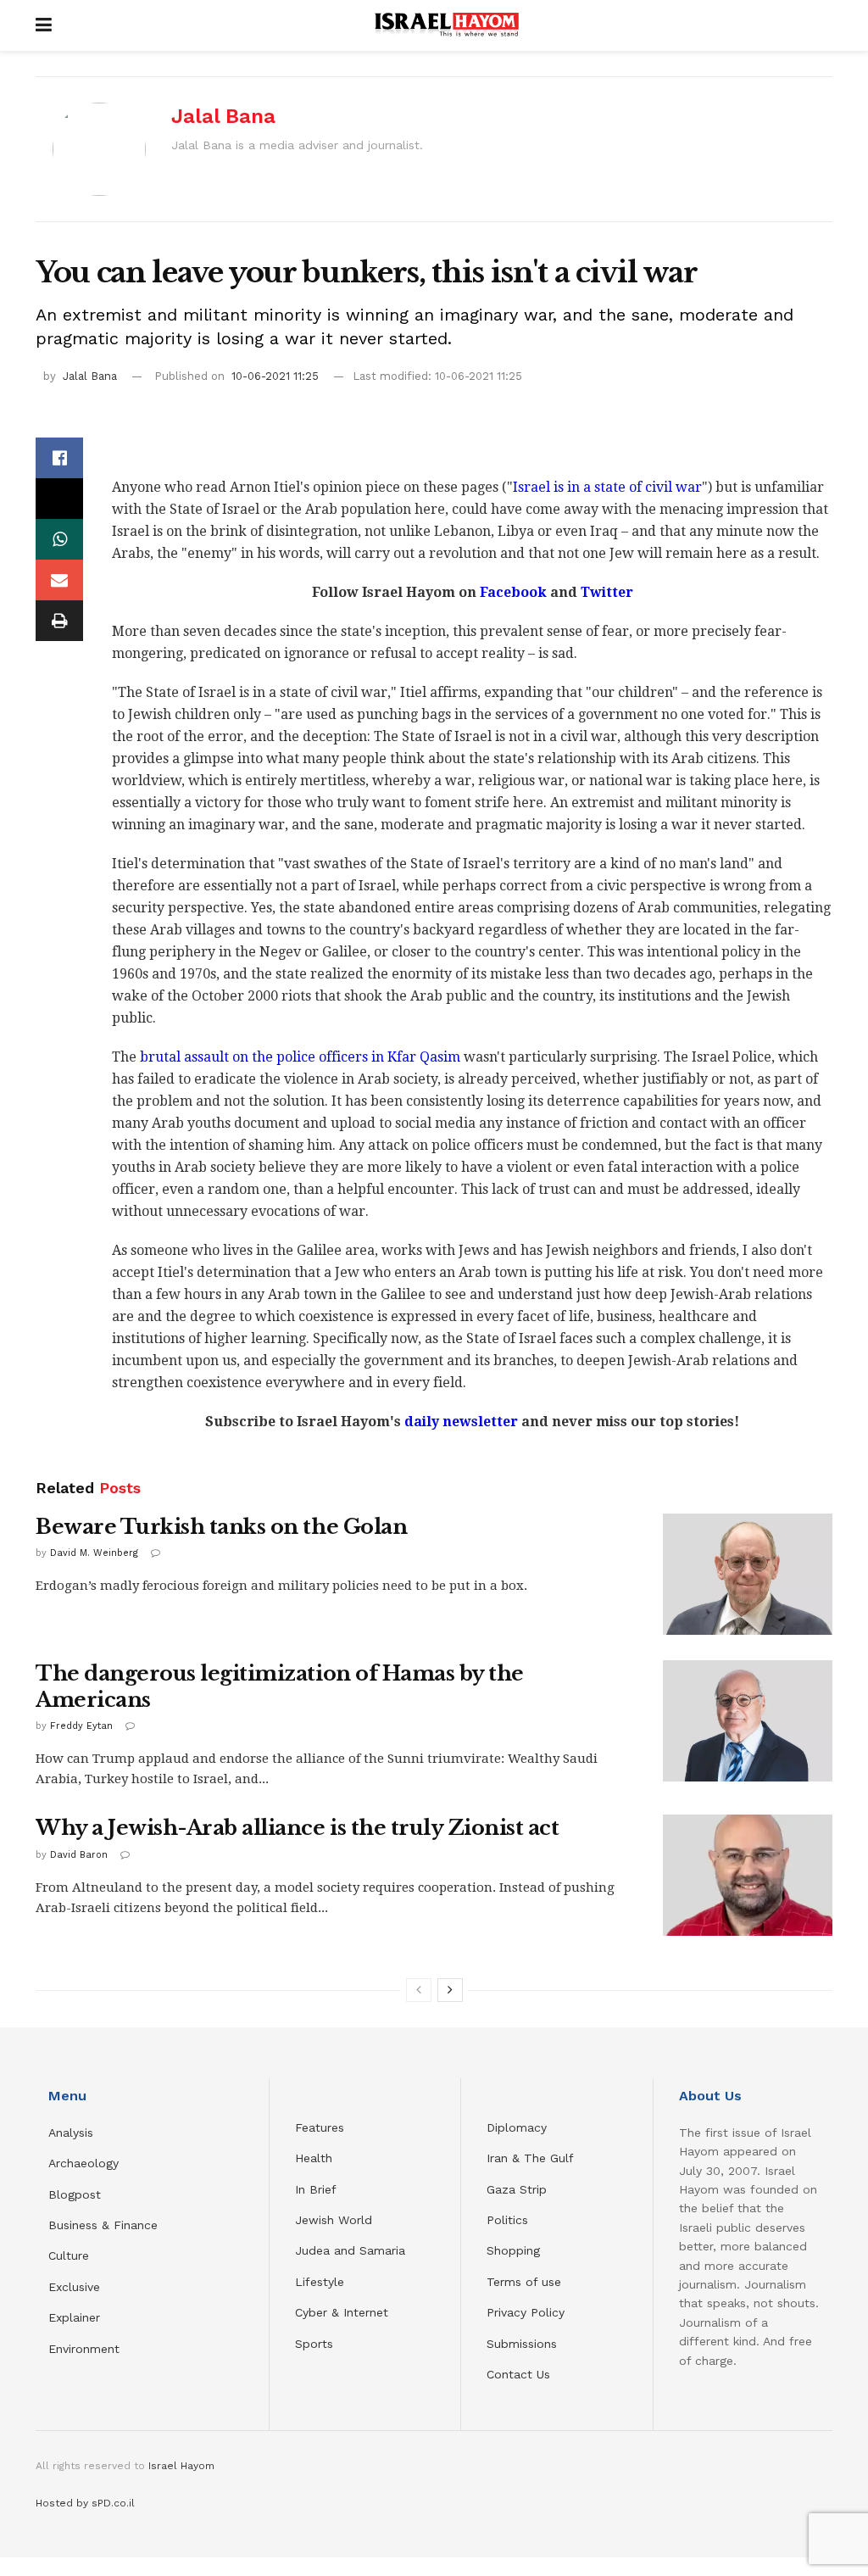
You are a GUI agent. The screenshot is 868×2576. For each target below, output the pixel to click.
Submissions (522, 2344)
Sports (314, 2344)
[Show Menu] (44, 25)
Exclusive (74, 2287)
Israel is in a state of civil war (607, 487)
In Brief (316, 2189)
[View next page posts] (450, 1990)
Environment (84, 2349)
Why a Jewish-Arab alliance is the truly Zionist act (298, 1828)
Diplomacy (519, 2127)
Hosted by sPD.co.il (85, 2503)
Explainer (74, 2317)
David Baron (79, 1855)
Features (320, 2127)
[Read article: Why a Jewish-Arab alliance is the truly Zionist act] (748, 1875)
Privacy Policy (526, 2312)
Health (314, 2158)
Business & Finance (103, 2225)
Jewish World (334, 2220)
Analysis (73, 2133)
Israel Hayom (181, 2466)
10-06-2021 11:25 (275, 376)
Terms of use (524, 2282)
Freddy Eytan (81, 1726)
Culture (69, 2255)
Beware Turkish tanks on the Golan (221, 1527)
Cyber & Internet (342, 2312)
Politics (507, 2220)
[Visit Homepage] (447, 25)
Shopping (513, 2250)
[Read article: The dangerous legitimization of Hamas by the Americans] (748, 1721)
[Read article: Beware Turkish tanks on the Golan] (748, 1574)
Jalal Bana (223, 116)
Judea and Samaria (350, 2250)
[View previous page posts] (419, 1990)
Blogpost (75, 2194)
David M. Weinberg (94, 1553)
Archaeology (83, 2163)
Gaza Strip (517, 2189)
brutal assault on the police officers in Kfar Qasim (300, 1057)
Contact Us (518, 2374)
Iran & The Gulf (530, 2158)
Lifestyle (320, 2282)
